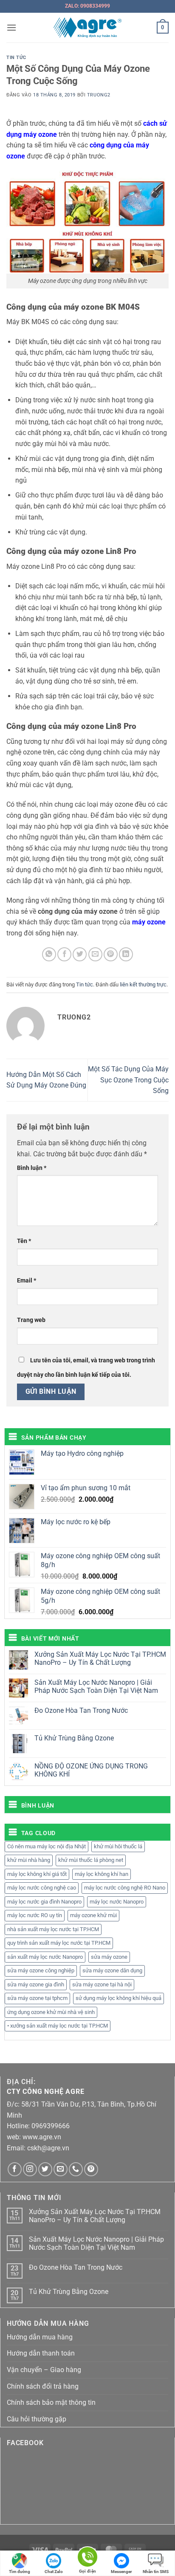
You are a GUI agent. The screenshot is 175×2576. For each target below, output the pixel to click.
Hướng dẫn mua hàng (40, 2337)
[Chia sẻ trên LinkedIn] (126, 954)
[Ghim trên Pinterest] (111, 954)
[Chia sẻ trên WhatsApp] (49, 954)
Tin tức (16, 58)
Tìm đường (20, 2572)
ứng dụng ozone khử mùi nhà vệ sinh (51, 2012)
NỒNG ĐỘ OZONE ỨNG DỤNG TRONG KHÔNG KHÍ (91, 1770)
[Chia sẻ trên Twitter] (80, 954)
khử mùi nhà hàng (29, 1860)
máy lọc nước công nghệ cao (42, 1888)
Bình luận (32, 1168)
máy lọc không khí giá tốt (37, 1874)
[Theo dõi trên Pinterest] (91, 2169)
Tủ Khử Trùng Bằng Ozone (74, 1738)
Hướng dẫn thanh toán (41, 2353)
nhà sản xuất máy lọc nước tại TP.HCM (53, 1929)
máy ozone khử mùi (93, 1915)
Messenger (121, 2572)
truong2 (99, 95)
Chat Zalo (54, 2572)
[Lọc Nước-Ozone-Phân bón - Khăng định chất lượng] (88, 28)
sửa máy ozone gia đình (36, 1984)
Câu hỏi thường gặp (37, 2419)
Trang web (31, 1320)
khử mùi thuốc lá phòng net (91, 1860)
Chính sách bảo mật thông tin (51, 2402)
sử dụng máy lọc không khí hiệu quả (119, 1998)
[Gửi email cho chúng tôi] (61, 2169)
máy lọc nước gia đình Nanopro (44, 1902)
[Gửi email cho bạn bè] (95, 954)
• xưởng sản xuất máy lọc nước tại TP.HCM (58, 2026)
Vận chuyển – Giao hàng (44, 2370)
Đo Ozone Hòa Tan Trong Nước (81, 1710)
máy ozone (149, 922)
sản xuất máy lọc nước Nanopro (45, 1957)
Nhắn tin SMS (156, 2572)
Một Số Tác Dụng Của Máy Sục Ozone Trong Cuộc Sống (128, 1080)
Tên (24, 1241)
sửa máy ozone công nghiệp (41, 1970)
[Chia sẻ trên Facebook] (64, 954)
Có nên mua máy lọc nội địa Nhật (47, 1846)
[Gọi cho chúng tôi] (76, 2169)
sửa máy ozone (109, 1957)
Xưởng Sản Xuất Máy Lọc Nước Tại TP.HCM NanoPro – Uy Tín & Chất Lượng (100, 1658)
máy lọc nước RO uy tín (35, 1915)
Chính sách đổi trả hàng (43, 2386)
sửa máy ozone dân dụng (112, 1970)
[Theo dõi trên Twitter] (45, 2169)
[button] (11, 27)
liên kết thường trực (143, 984)
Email (27, 1281)
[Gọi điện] (87, 2558)
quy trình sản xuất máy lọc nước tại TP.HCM (59, 1943)
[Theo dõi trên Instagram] (30, 2169)
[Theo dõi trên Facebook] (15, 2169)
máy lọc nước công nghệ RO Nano (125, 1888)
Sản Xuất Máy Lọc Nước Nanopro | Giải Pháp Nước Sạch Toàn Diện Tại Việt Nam (96, 1686)
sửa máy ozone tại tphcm (37, 1998)
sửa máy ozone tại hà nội (102, 1984)
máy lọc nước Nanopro (117, 1902)
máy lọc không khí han (102, 1874)
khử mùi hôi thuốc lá (118, 1846)
